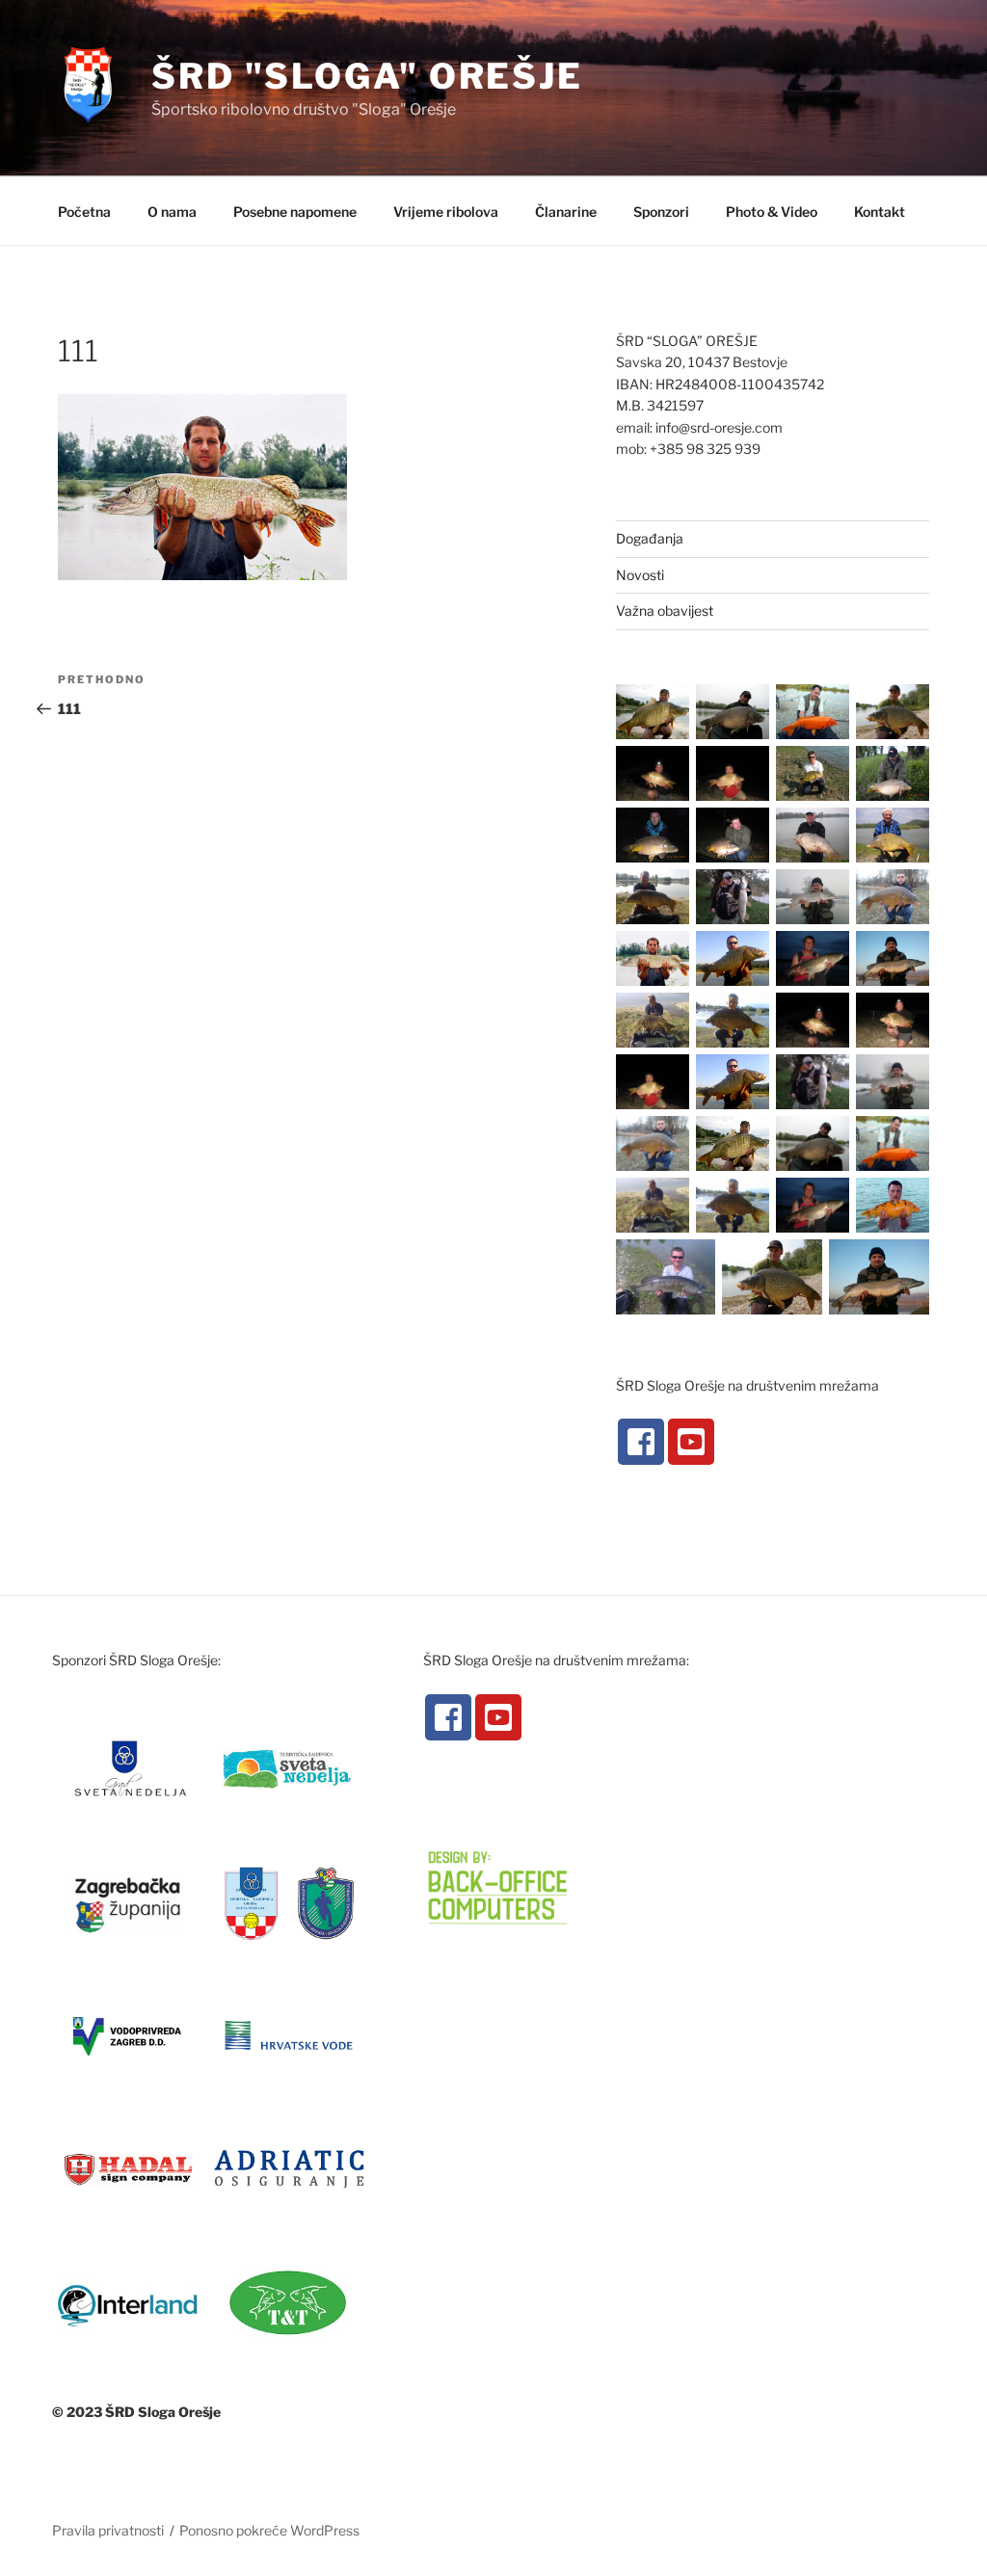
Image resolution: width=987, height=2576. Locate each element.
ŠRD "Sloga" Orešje (367, 76)
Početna (84, 212)
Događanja (650, 538)
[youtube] (691, 1442)
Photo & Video (772, 212)
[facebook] (641, 1442)
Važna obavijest (665, 611)
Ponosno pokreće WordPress (269, 2530)
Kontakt (880, 212)
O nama (172, 212)
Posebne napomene (295, 212)
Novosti (640, 575)
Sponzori (661, 212)
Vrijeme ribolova (446, 212)
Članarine (566, 212)
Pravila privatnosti (108, 2530)
